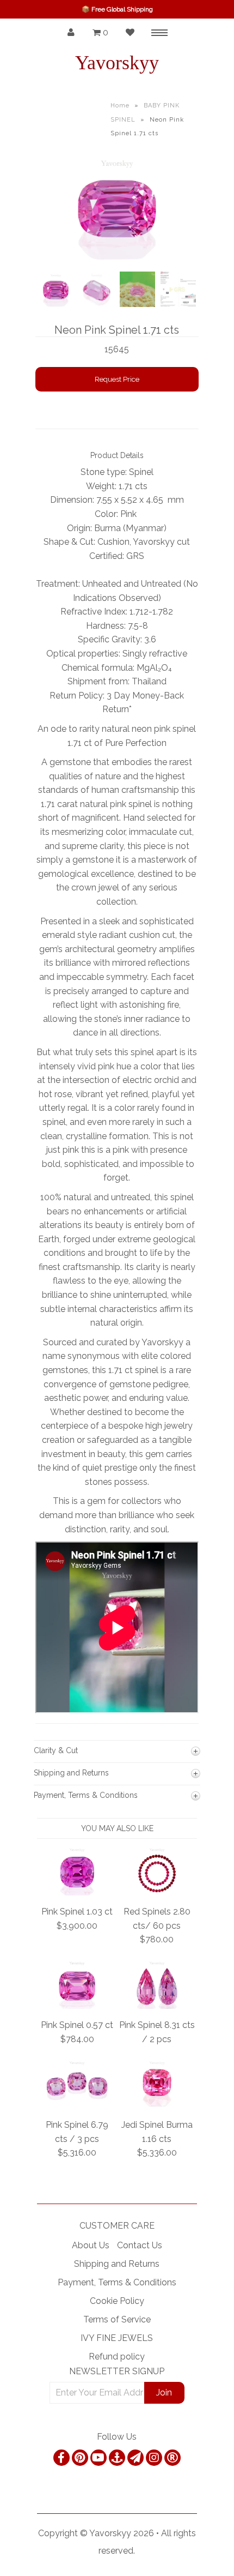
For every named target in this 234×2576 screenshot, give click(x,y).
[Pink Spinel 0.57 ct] (77, 2006)
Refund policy (117, 2357)
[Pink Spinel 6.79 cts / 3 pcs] (77, 2105)
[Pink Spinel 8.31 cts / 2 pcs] (157, 2006)
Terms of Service (117, 2319)
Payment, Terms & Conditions (117, 2282)
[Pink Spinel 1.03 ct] (77, 1892)
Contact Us (140, 2245)
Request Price (117, 379)
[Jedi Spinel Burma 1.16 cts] (157, 2105)
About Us (91, 2245)
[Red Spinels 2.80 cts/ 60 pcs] (157, 1892)
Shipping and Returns (117, 2264)
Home (120, 106)
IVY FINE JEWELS (117, 2338)
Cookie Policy (117, 2301)
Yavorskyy (117, 63)
